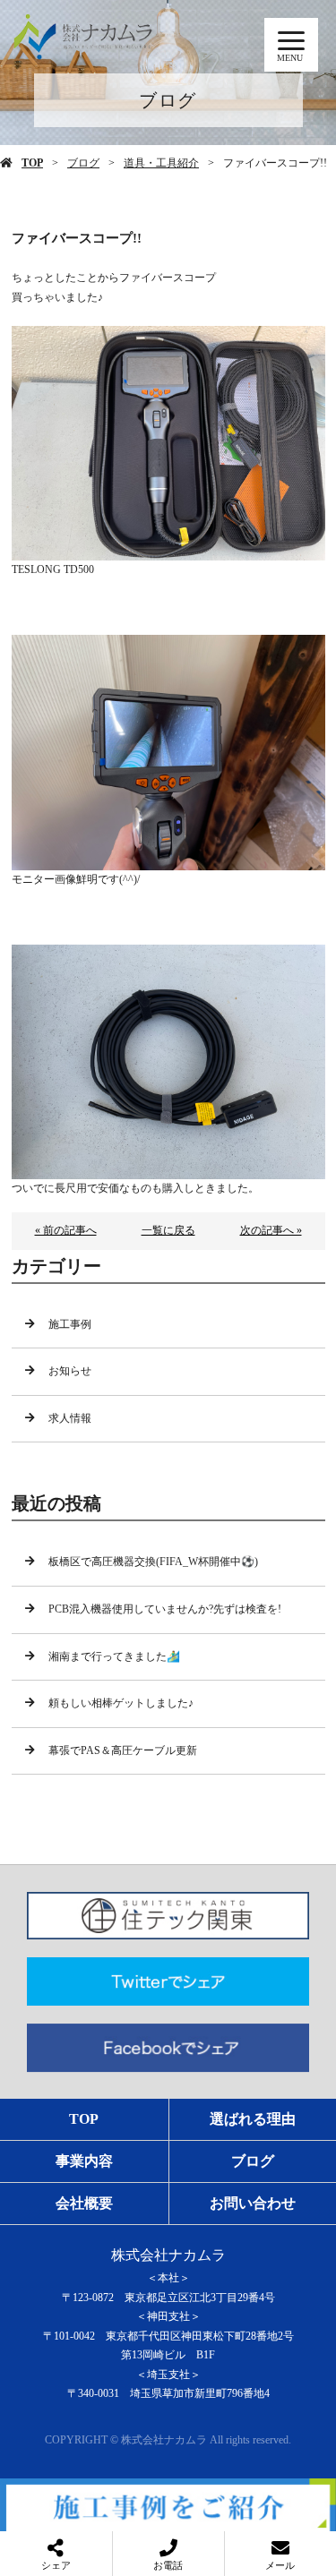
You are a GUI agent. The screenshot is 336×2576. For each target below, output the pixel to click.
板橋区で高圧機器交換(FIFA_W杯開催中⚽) (153, 1562)
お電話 (168, 2565)
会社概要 (84, 2203)
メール (280, 2565)
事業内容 (84, 2161)
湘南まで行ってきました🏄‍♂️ (114, 1656)
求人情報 (70, 1418)
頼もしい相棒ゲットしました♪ (121, 1703)
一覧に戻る (168, 1230)
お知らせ (70, 1371)
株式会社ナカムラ (168, 2255)
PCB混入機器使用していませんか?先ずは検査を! (165, 1609)
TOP (32, 163)
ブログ (83, 163)
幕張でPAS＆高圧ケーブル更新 (123, 1750)
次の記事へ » (271, 1230)
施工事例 (70, 1324)
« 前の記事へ (66, 1230)
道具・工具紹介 (161, 163)
